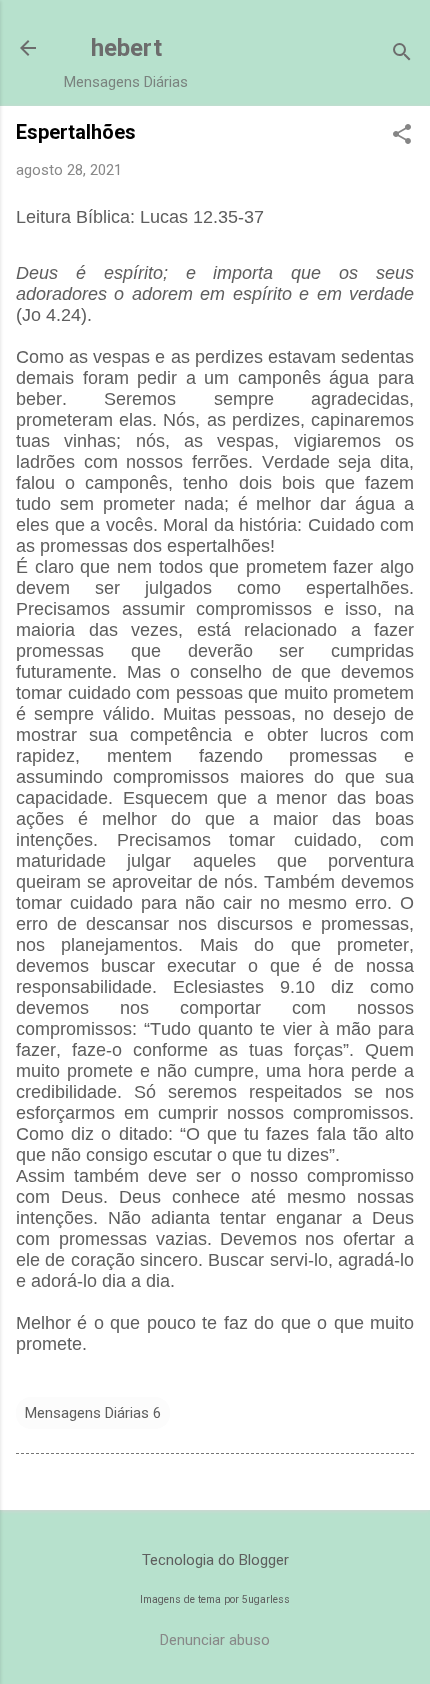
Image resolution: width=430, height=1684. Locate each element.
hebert (126, 48)
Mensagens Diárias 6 (93, 1413)
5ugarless (266, 1599)
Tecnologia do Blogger (215, 1560)
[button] (402, 136)
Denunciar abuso (215, 1640)
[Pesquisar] (402, 54)
